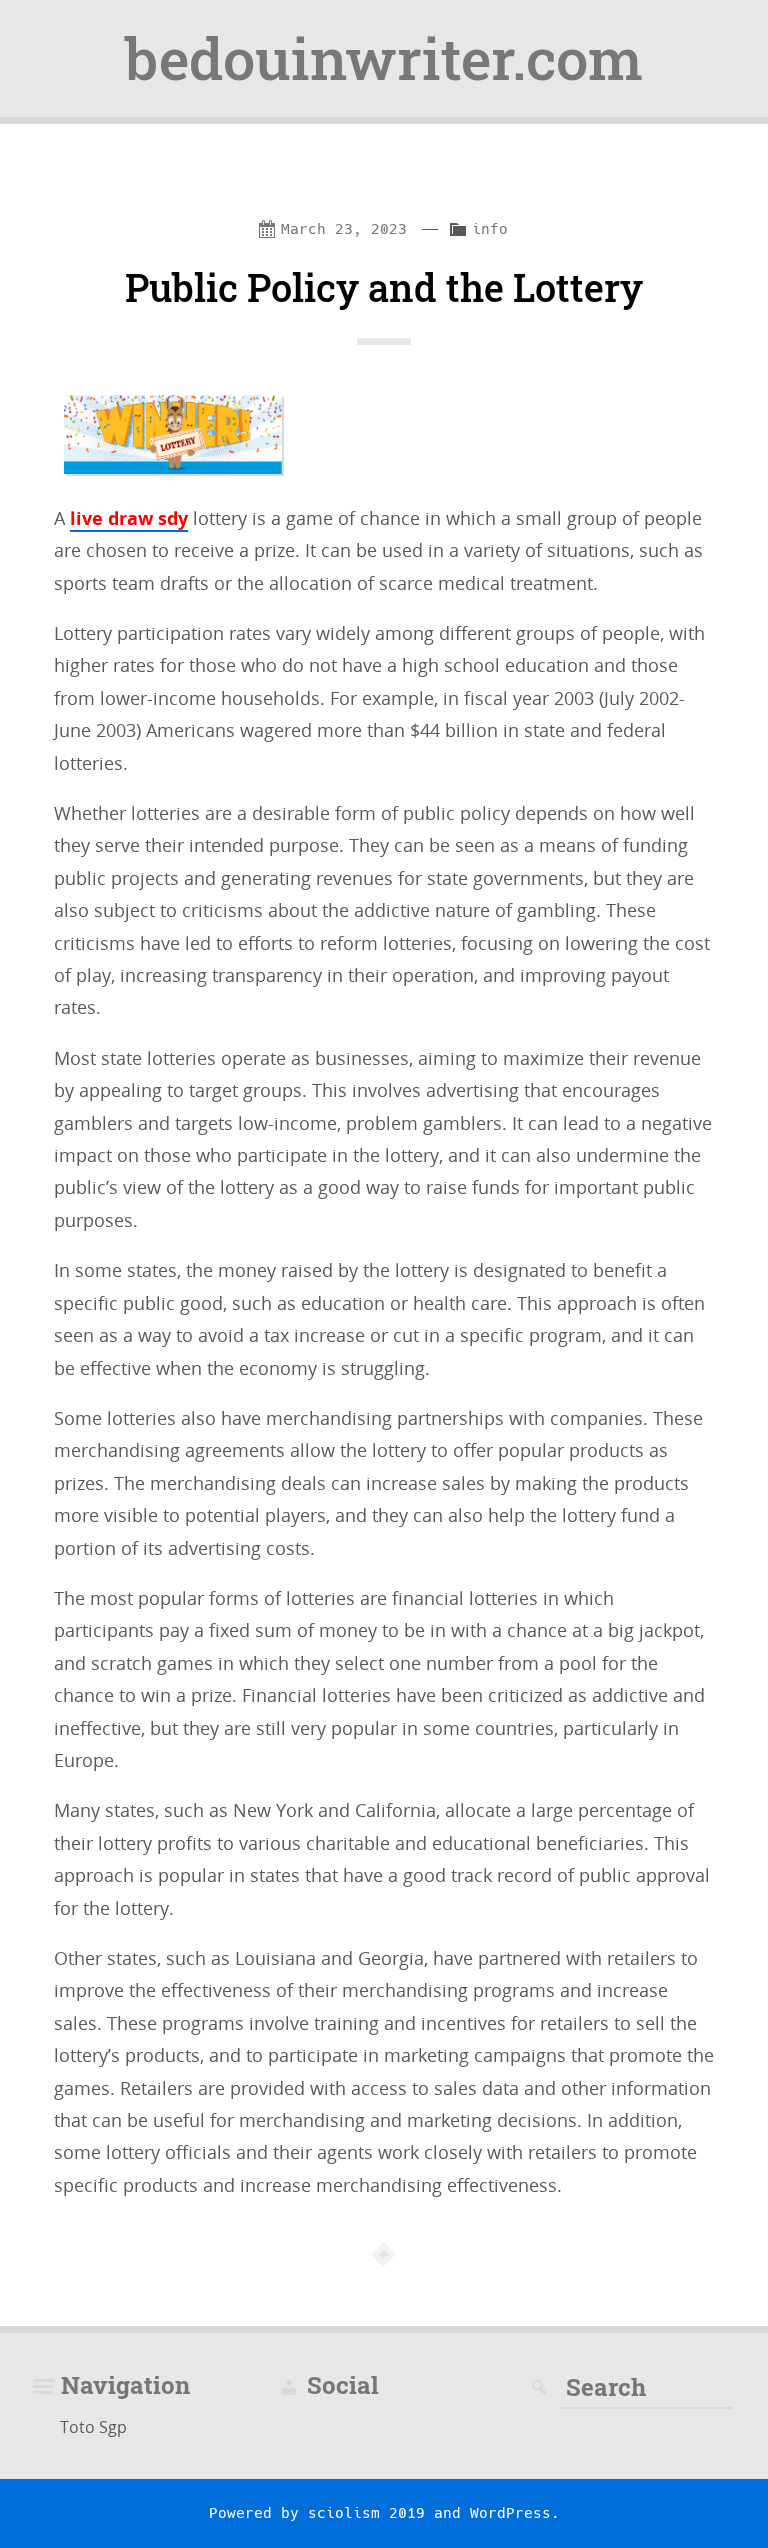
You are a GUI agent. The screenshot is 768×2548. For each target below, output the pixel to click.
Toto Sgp (93, 2427)
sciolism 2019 (366, 2513)
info (490, 229)
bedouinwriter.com (384, 58)
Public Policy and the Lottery (384, 287)
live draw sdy (129, 518)
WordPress (510, 2513)
